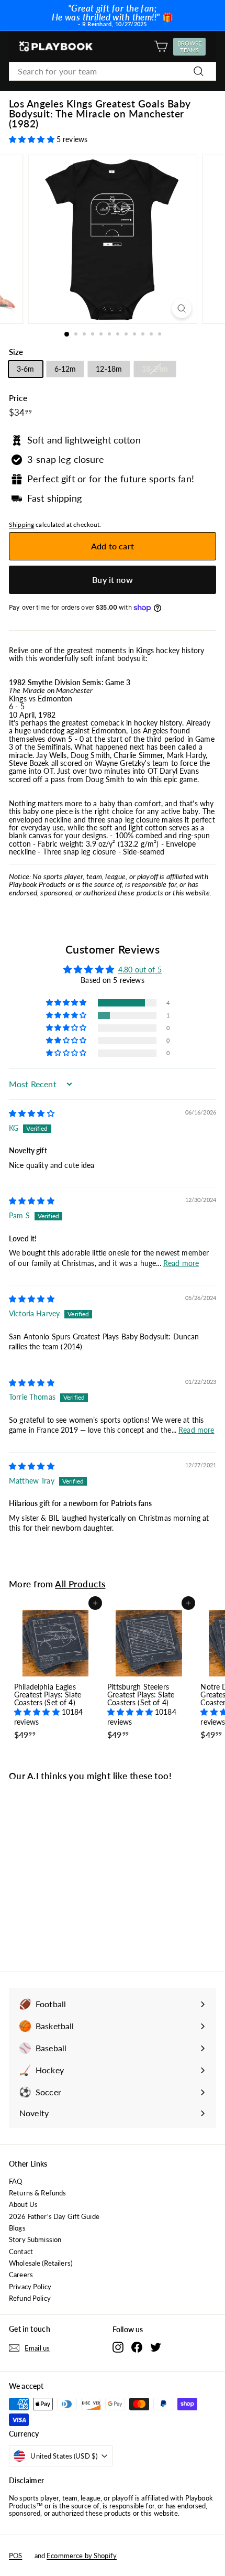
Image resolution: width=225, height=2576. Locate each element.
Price (18, 398)
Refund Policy (30, 2298)
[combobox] (113, 71)
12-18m (109, 369)
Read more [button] (181, 1263)
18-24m (155, 369)
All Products (80, 1584)
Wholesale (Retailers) (41, 2263)
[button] (33, 139)
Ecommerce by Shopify (82, 2556)
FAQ (15, 2181)
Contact (21, 2252)
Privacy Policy (30, 2287)
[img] (32, 1113)
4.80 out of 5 (140, 970)
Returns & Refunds (37, 2193)
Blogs (17, 2228)
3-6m (26, 369)
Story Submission (35, 2239)
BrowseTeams (191, 47)
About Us (23, 2204)
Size (16, 352)
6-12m (65, 369)
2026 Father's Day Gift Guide (54, 2216)
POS (15, 2556)
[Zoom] (181, 309)
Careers (21, 2275)
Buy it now (113, 580)
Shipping (21, 524)
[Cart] (161, 46)
